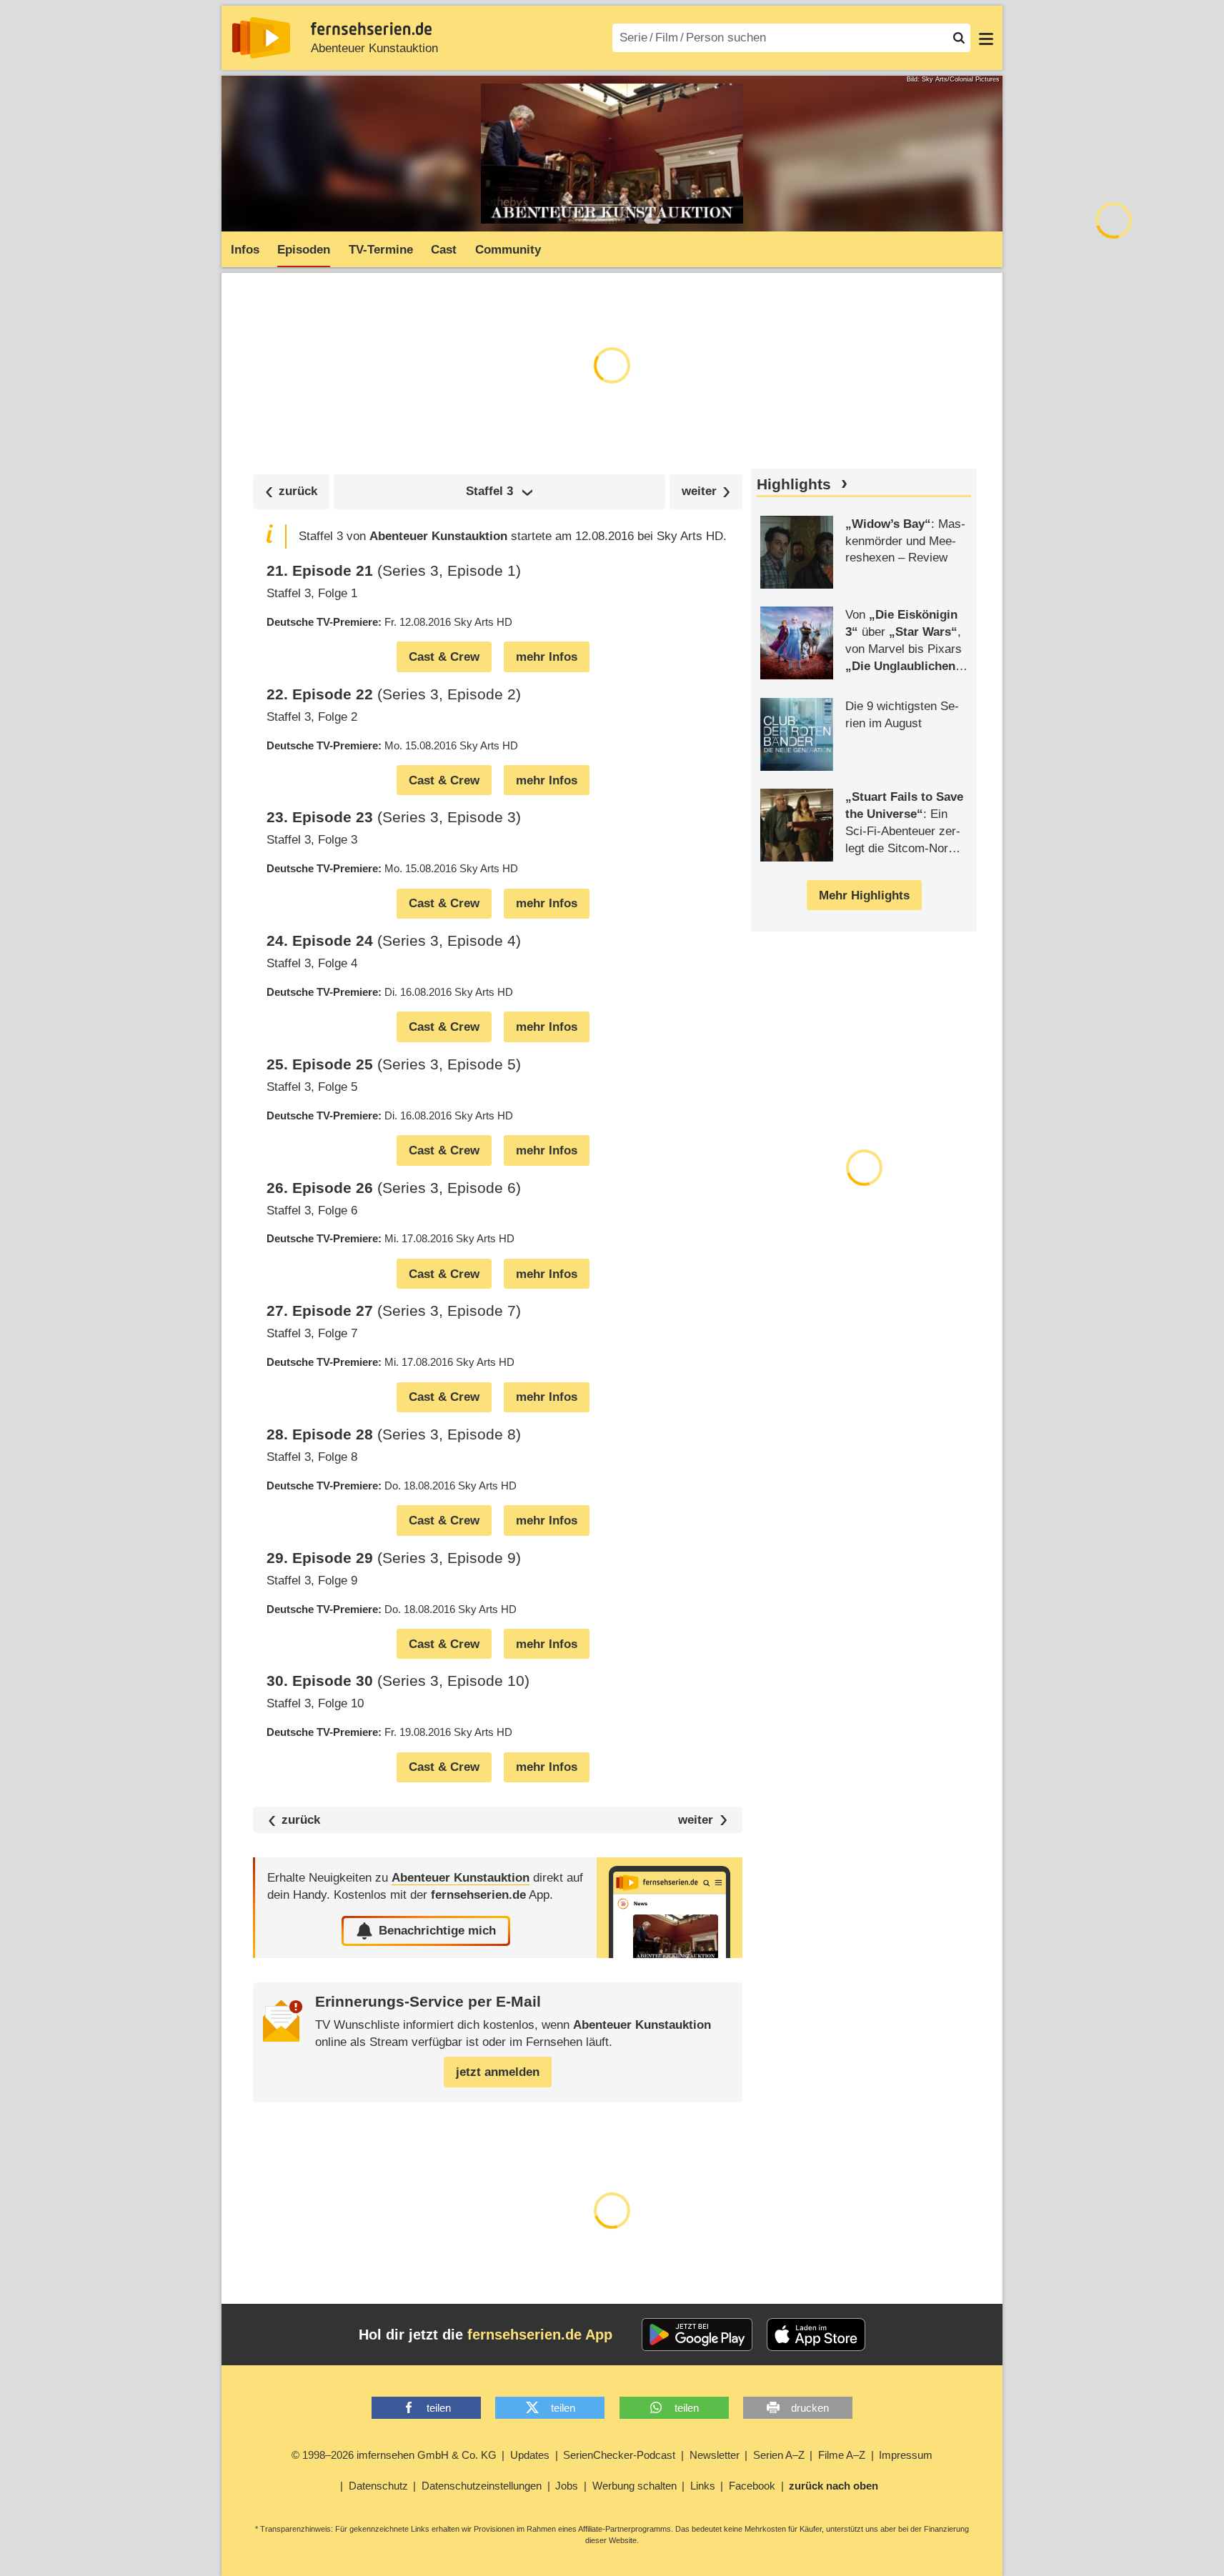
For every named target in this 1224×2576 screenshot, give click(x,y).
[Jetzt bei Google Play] (697, 2335)
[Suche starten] (959, 38)
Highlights (794, 484)
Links (703, 2486)
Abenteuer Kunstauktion (374, 48)
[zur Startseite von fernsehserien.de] (261, 38)
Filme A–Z (842, 2455)
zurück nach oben (834, 2486)
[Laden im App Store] (816, 2335)
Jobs (567, 2486)
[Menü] (986, 38)
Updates (530, 2455)
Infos (245, 250)
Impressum (906, 2455)
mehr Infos (547, 657)
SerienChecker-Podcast (619, 2455)
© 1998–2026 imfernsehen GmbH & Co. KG (394, 2455)
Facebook (752, 2486)
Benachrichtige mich (437, 1931)
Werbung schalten (635, 2486)
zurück (301, 1820)
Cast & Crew (444, 657)
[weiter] (706, 492)
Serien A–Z (779, 2455)
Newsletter (715, 2455)
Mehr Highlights (864, 895)
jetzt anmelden (498, 2072)
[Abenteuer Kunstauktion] (670, 1908)
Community (508, 250)
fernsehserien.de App (540, 2335)
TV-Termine (381, 250)
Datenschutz (378, 2486)
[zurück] (292, 492)
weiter (696, 1820)
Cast (444, 250)
